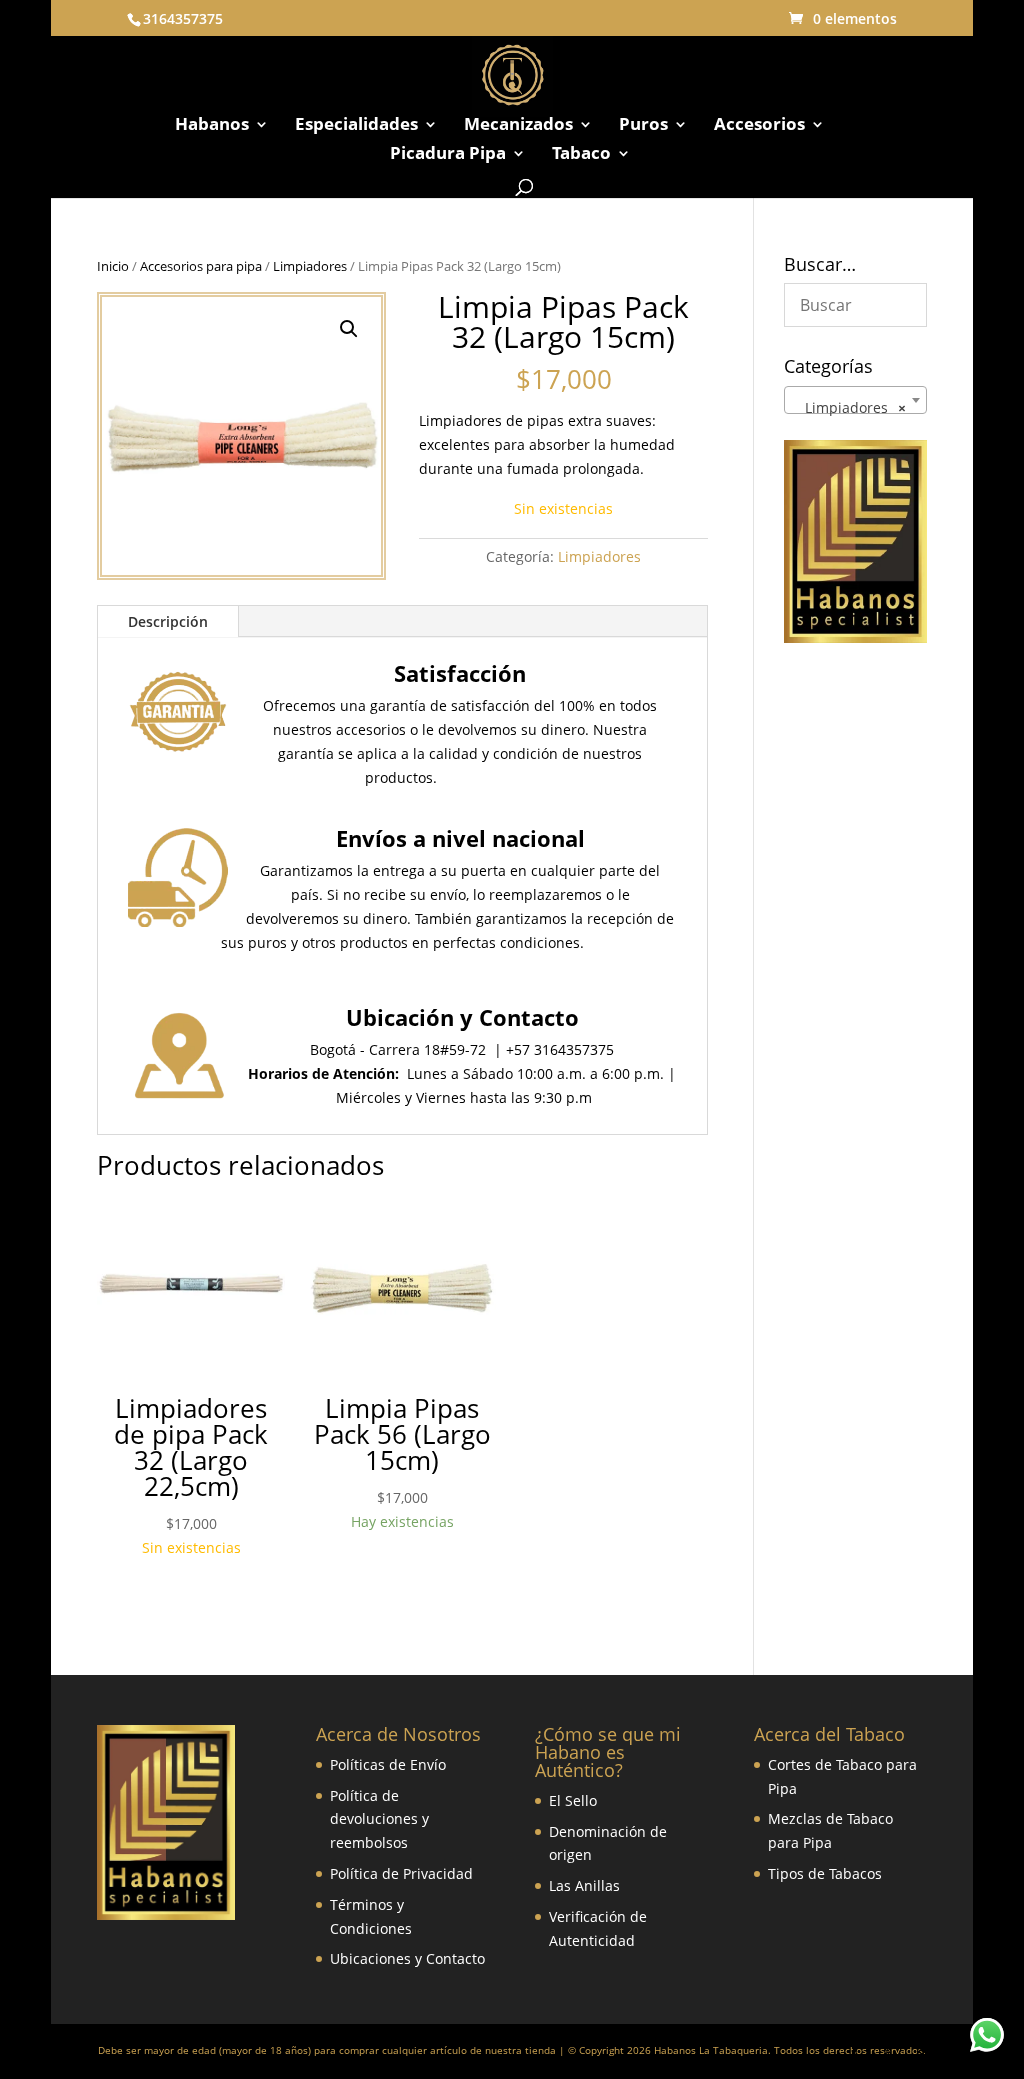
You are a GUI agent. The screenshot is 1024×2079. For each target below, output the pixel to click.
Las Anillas (584, 1885)
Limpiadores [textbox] (849, 407)
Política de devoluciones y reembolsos (379, 1819)
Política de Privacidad (401, 1873)
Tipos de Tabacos (825, 1873)
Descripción (168, 621)
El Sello (573, 1800)
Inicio (113, 266)
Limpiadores (310, 266)
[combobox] (855, 400)
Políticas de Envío (388, 1764)
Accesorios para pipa (201, 266)
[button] (349, 329)
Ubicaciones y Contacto (407, 1958)
